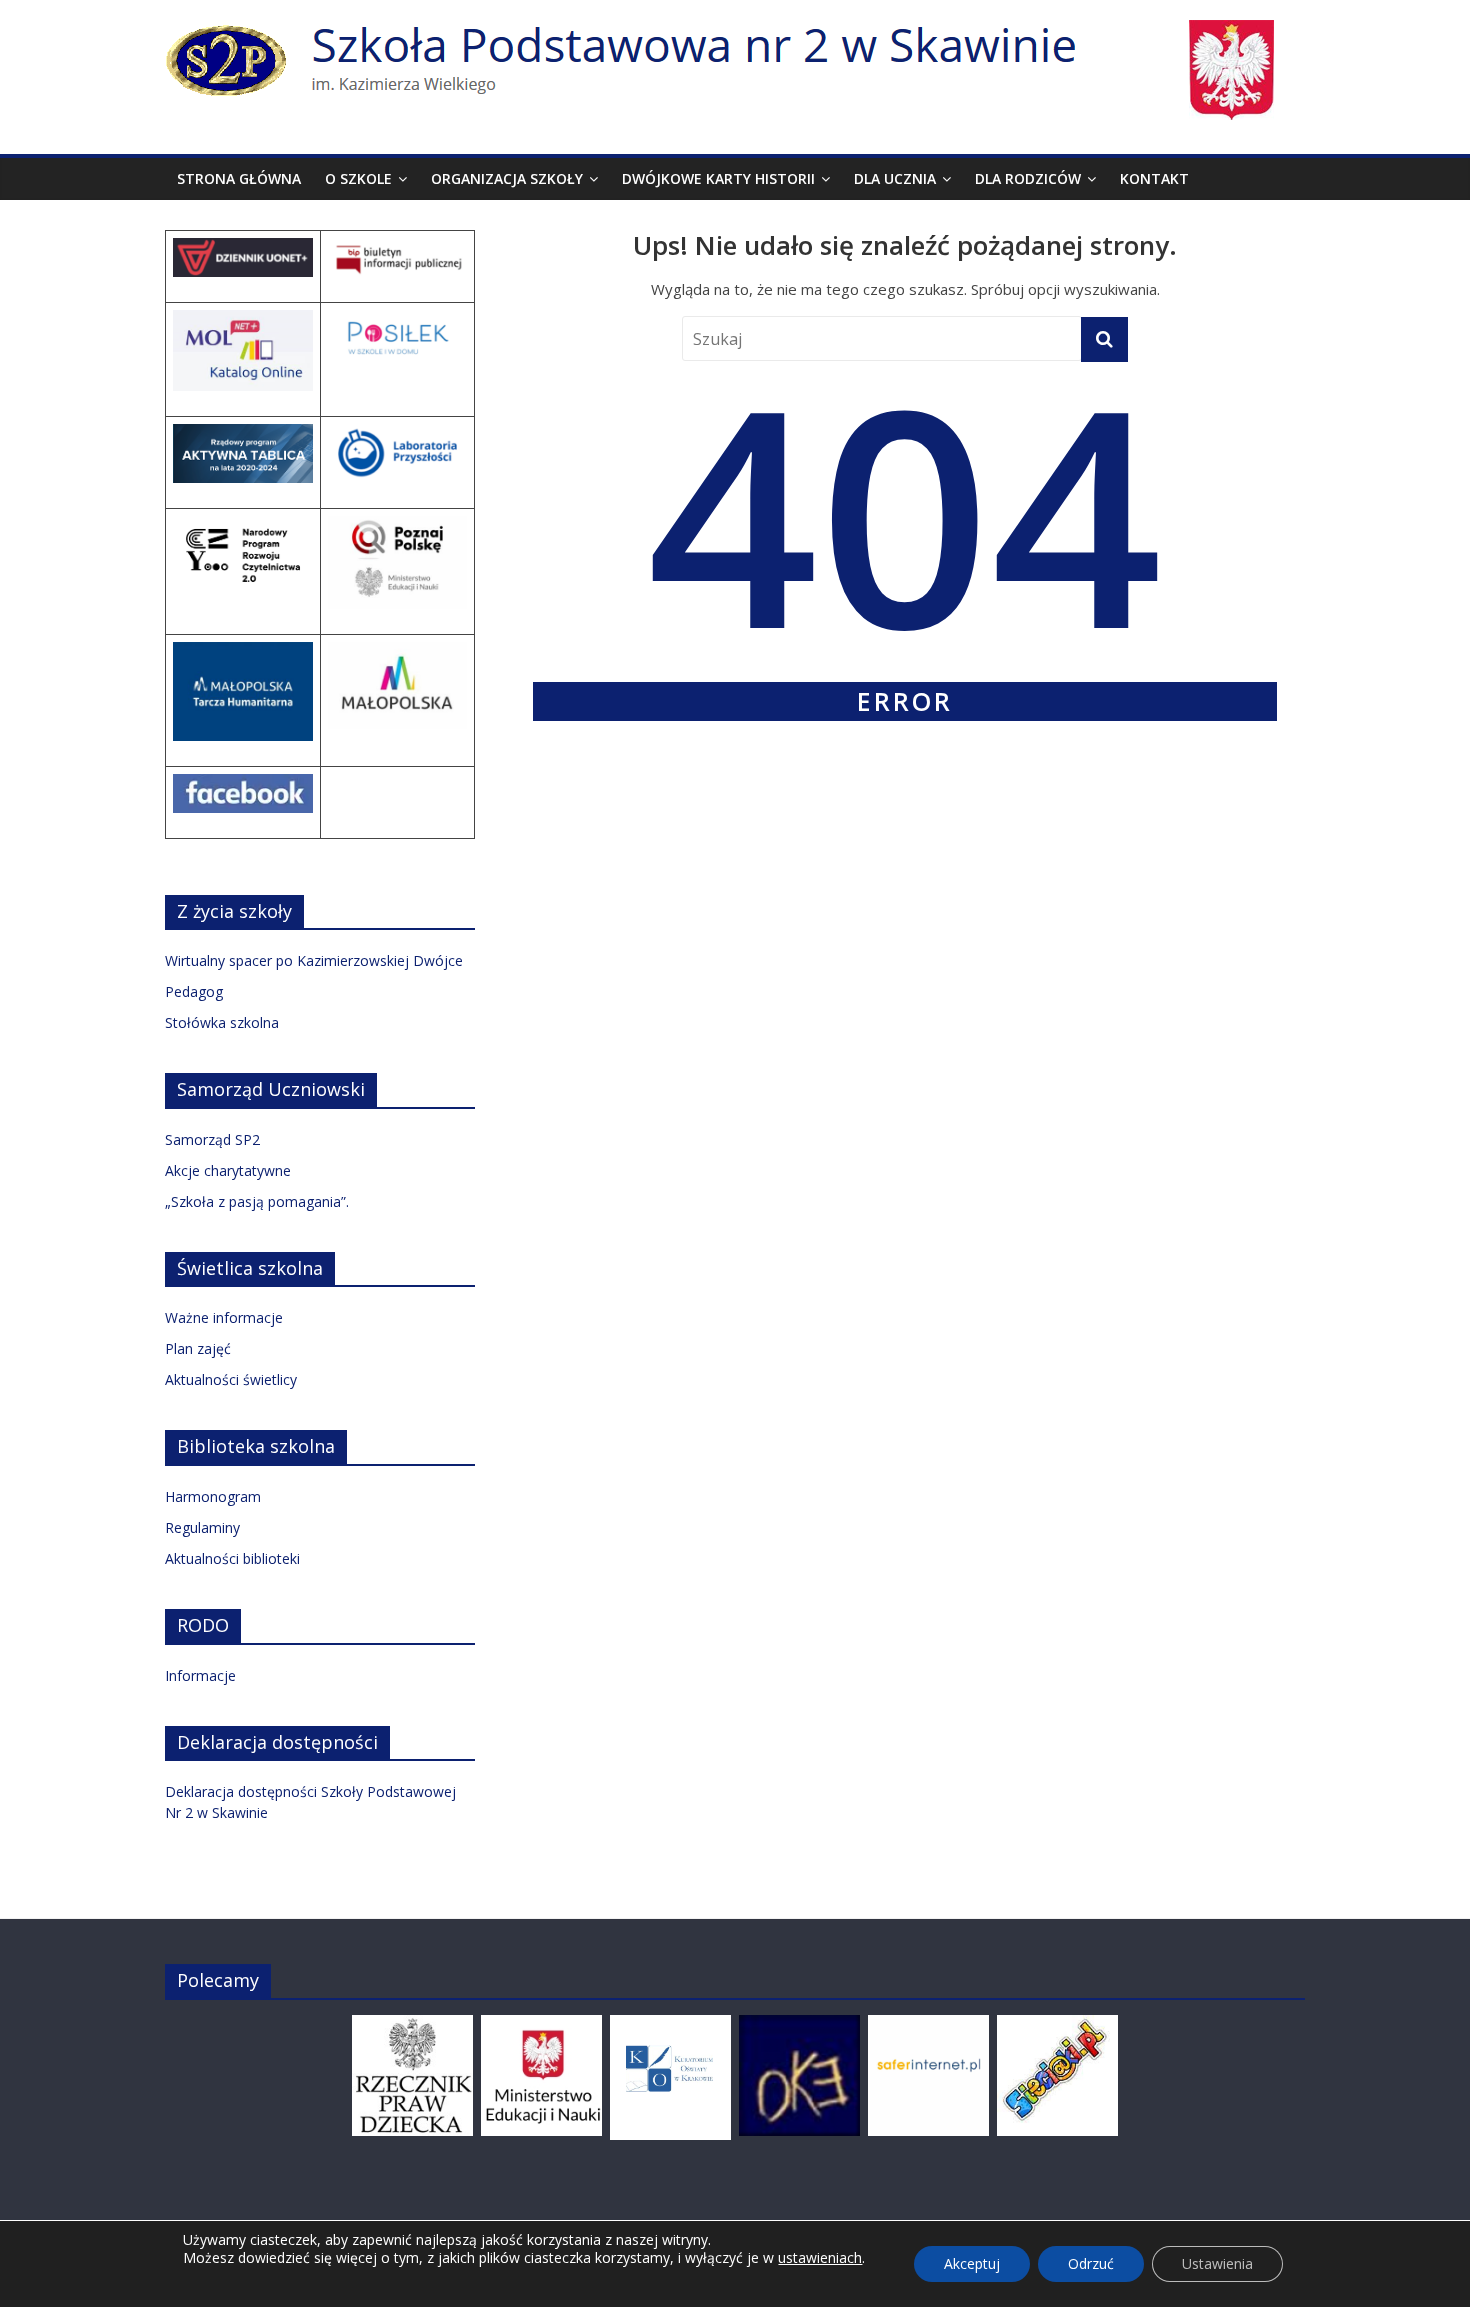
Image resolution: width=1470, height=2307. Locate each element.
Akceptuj (972, 2263)
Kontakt (1154, 178)
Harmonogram (213, 1496)
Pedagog (194, 991)
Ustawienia (1217, 2263)
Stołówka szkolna (222, 1022)
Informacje (200, 1675)
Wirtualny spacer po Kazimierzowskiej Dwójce (314, 960)
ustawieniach (820, 2258)
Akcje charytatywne (228, 1170)
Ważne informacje (224, 1317)
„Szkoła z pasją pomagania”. (257, 1201)
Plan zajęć (198, 1348)
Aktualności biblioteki (232, 1558)
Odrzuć (1091, 2263)
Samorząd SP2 (212, 1139)
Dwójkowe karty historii (718, 178)
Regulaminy (202, 1527)
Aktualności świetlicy (231, 1379)
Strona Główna (239, 178)
